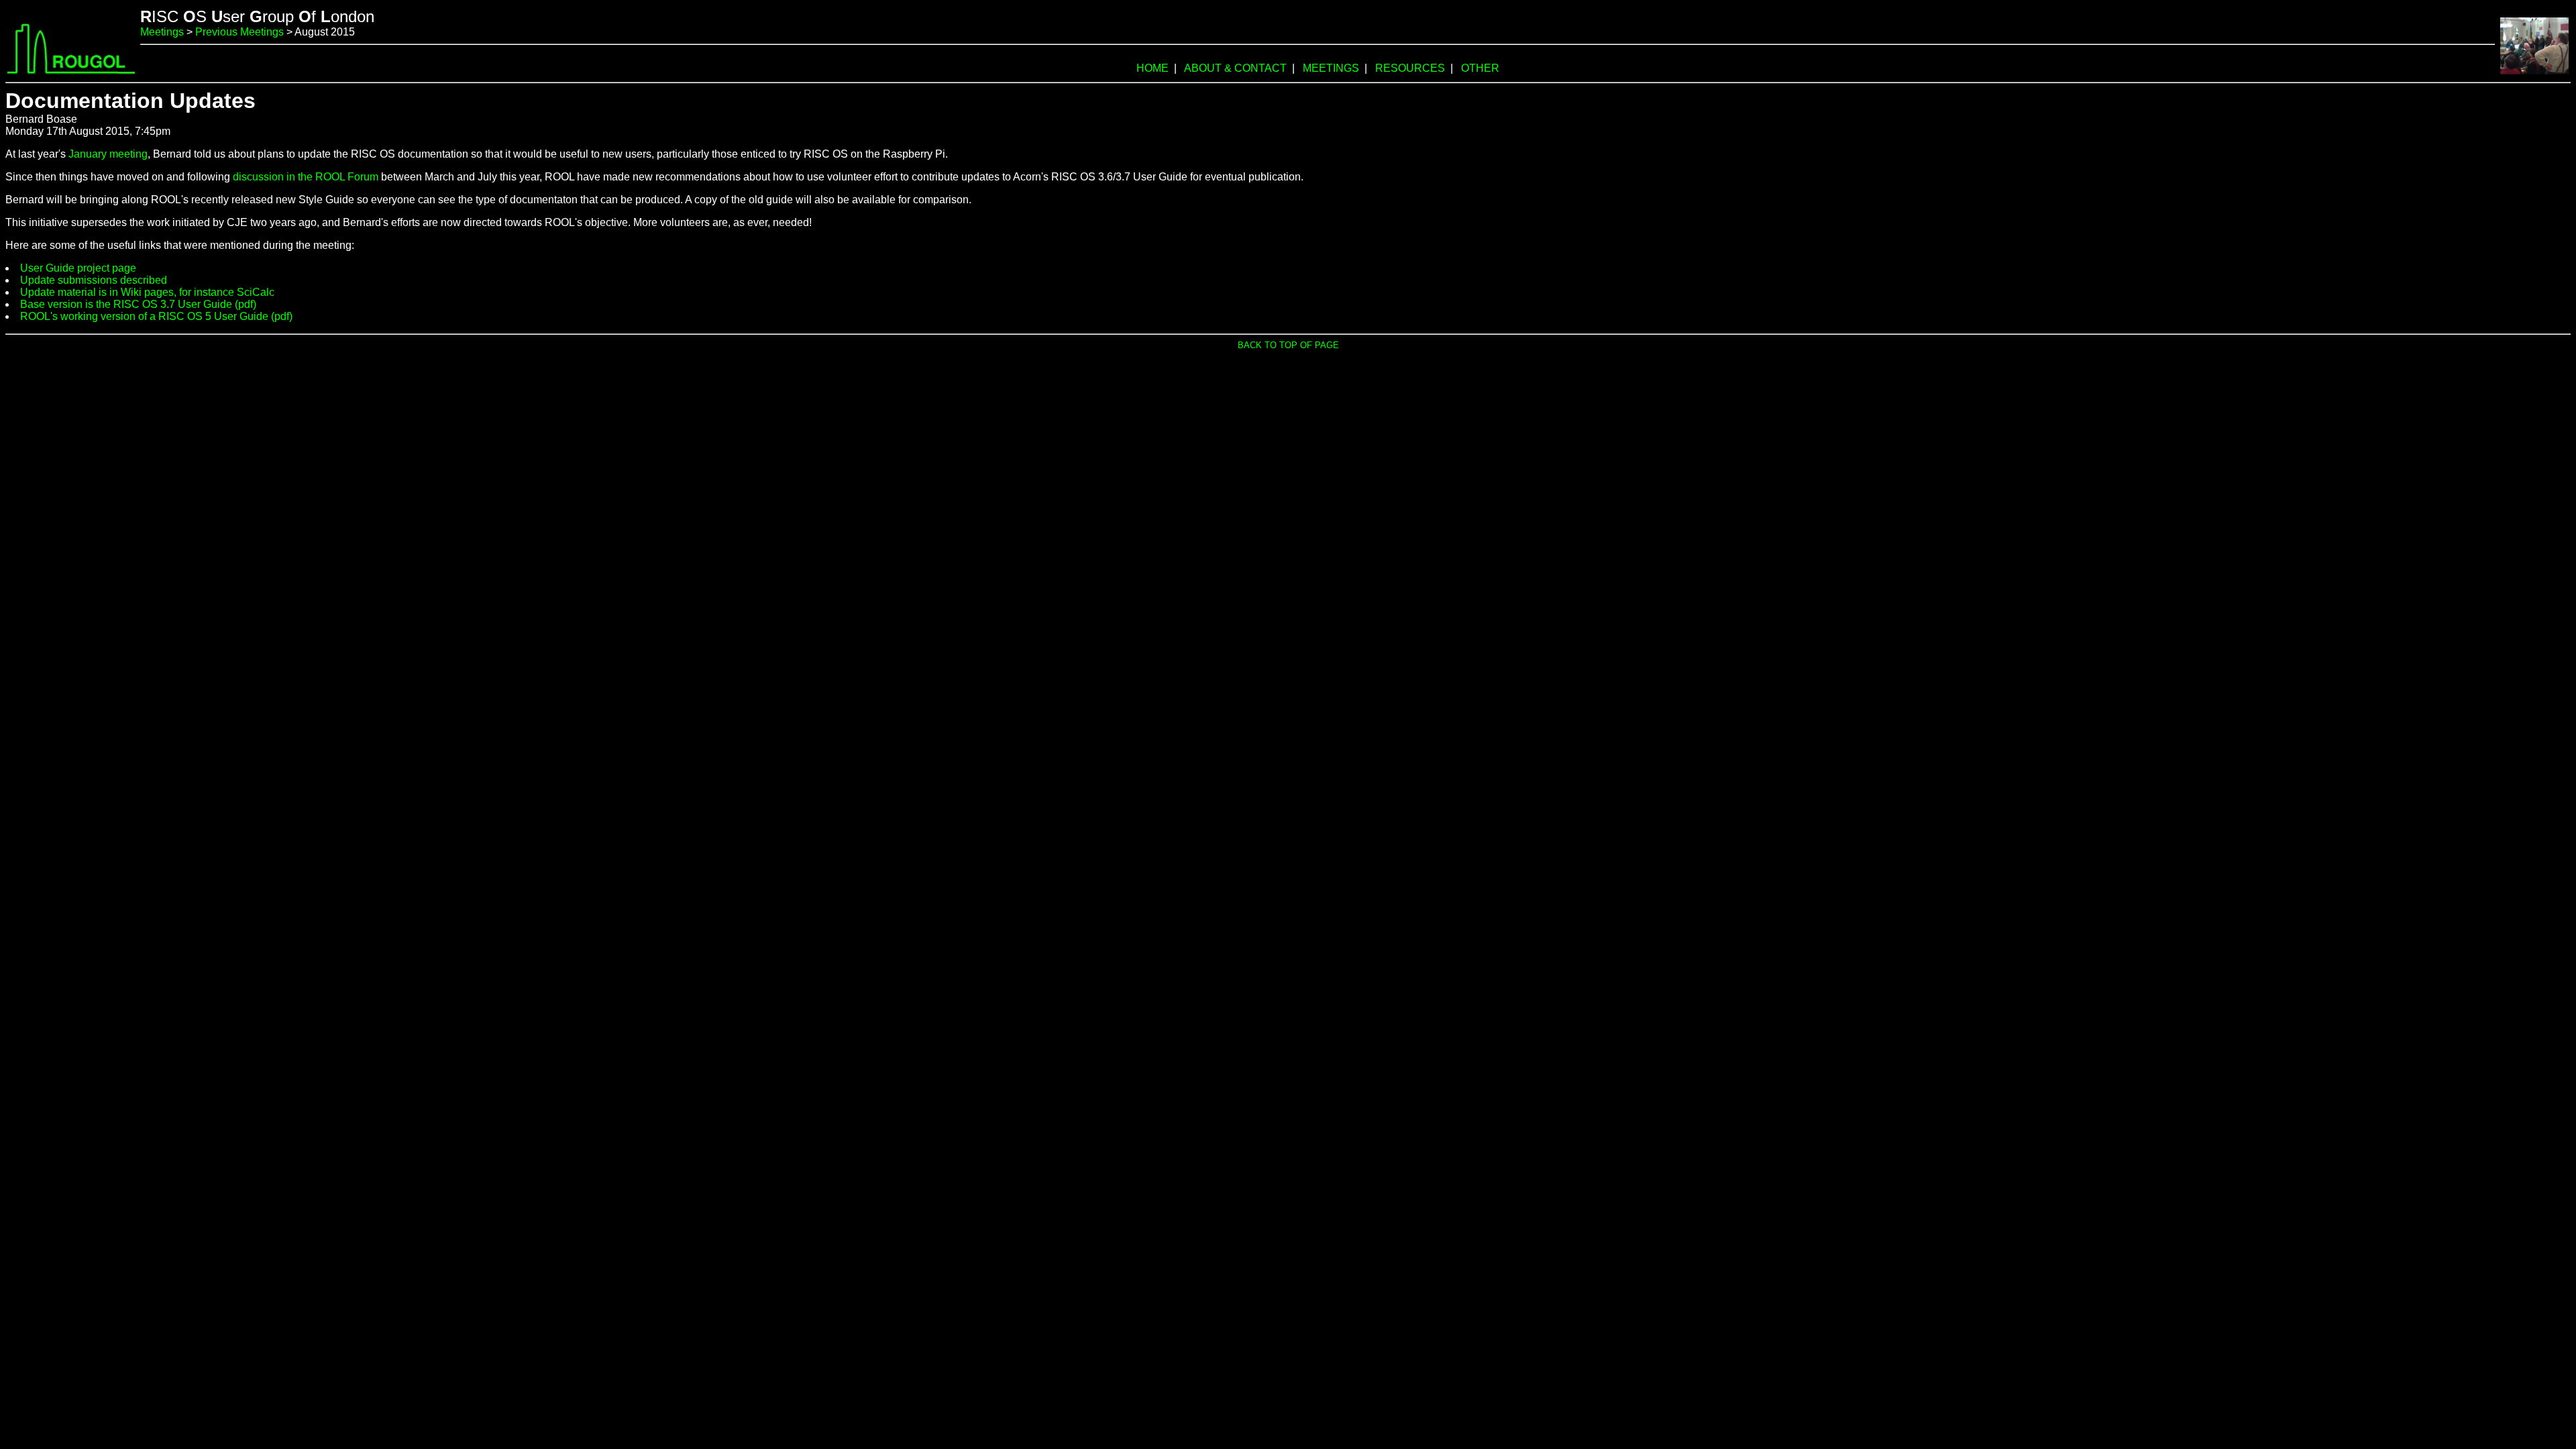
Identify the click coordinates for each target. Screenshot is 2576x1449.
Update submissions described (94, 280)
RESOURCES (1410, 68)
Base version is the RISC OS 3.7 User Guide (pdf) (138, 304)
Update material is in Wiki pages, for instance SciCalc (147, 292)
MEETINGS (1331, 68)
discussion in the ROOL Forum (306, 177)
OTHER (1480, 68)
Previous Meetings (239, 32)
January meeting (108, 154)
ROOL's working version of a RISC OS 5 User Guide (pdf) (156, 316)
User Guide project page (78, 268)
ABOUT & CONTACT (1235, 68)
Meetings (162, 32)
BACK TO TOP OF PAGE (1288, 345)
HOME (1152, 68)
